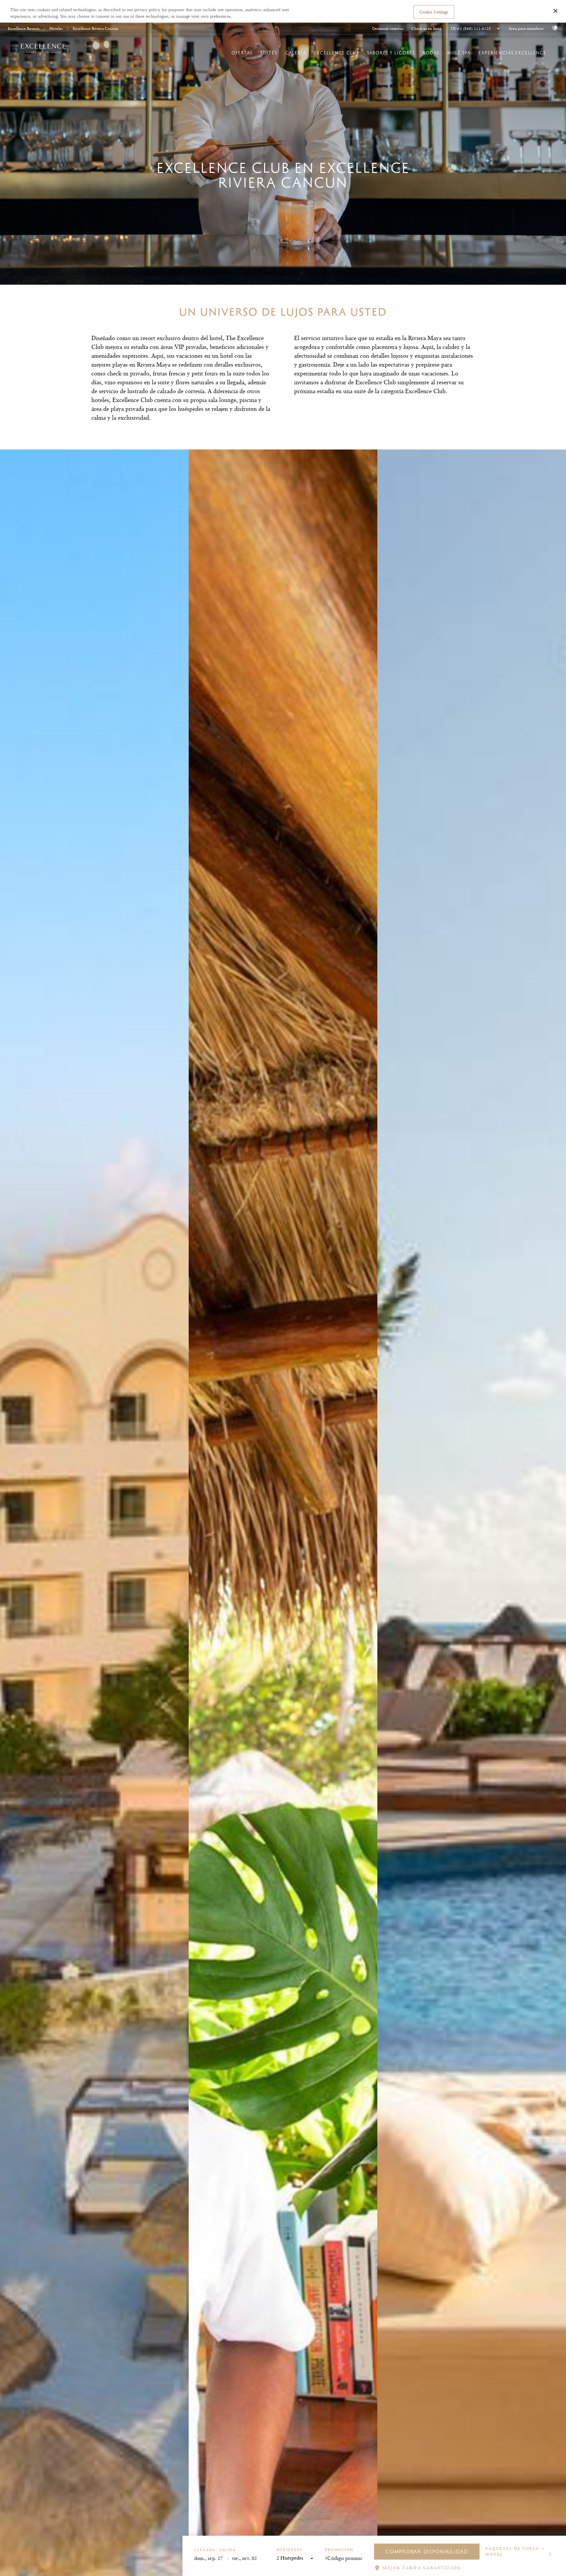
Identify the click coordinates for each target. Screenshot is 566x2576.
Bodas (431, 53)
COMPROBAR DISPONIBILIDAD (427, 2552)
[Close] (556, 11)
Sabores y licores (391, 53)
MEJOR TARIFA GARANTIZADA (422, 2568)
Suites (269, 53)
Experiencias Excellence (512, 53)
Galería (296, 53)
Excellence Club (337, 53)
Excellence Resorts (24, 28)
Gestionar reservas (388, 29)
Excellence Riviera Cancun (95, 28)
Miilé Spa (459, 53)
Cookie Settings (434, 11)
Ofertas (242, 53)
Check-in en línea (426, 29)
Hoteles (56, 28)
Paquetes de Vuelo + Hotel (516, 2551)
